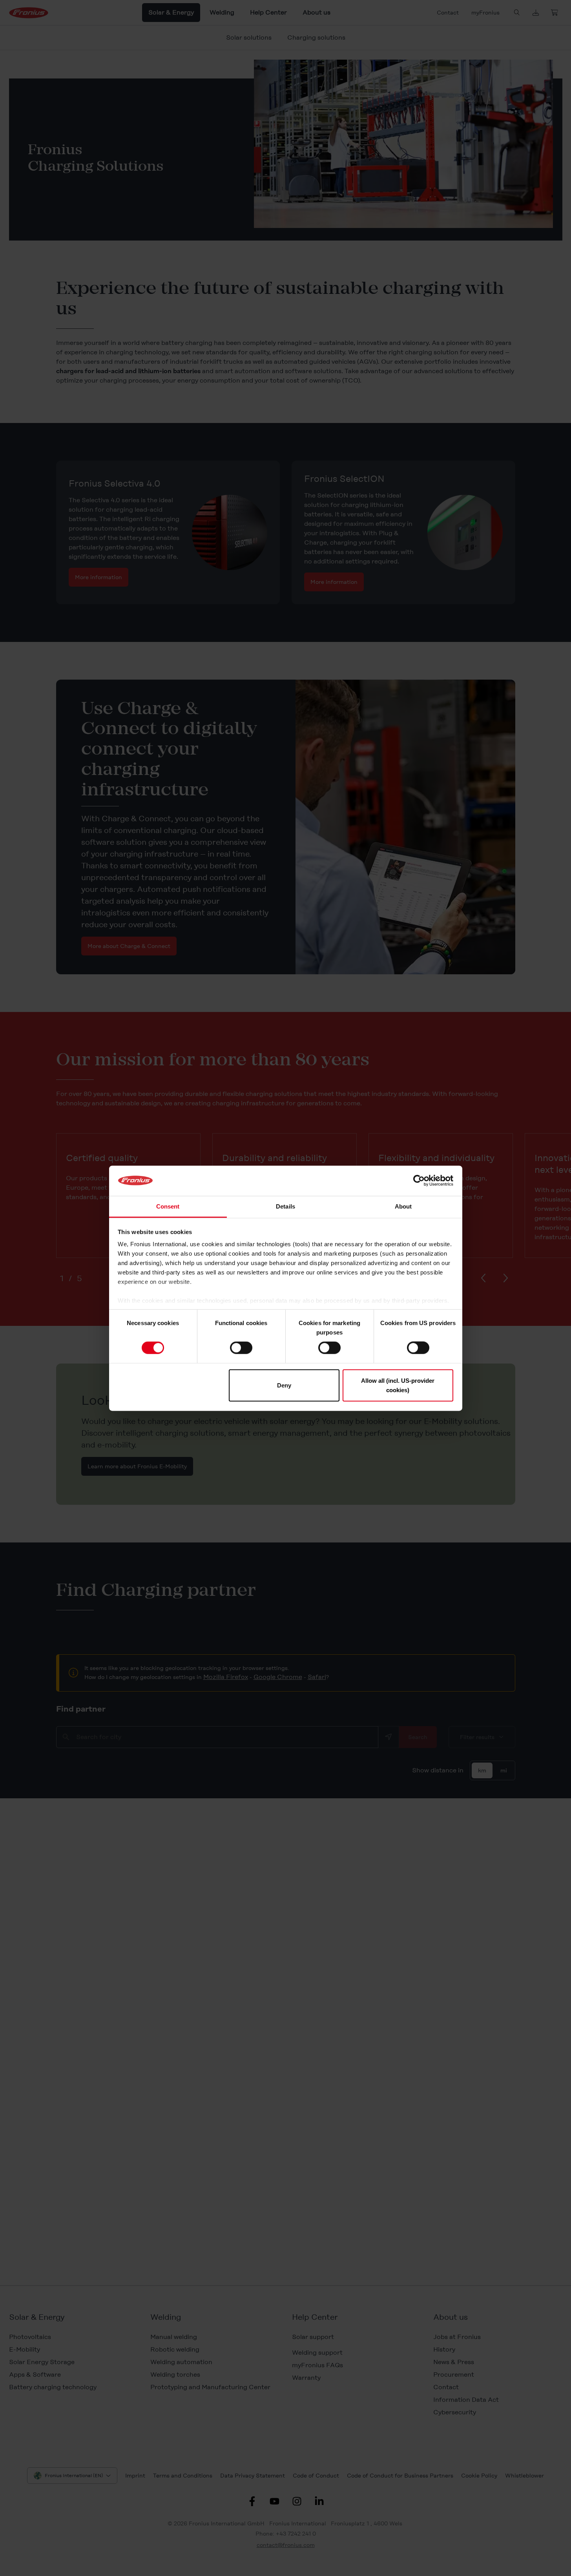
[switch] (241, 1348)
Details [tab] (285, 1206)
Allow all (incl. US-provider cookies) (398, 1385)
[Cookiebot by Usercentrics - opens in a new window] (419, 1181)
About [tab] (403, 1206)
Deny (284, 1385)
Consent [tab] (168, 1206)
